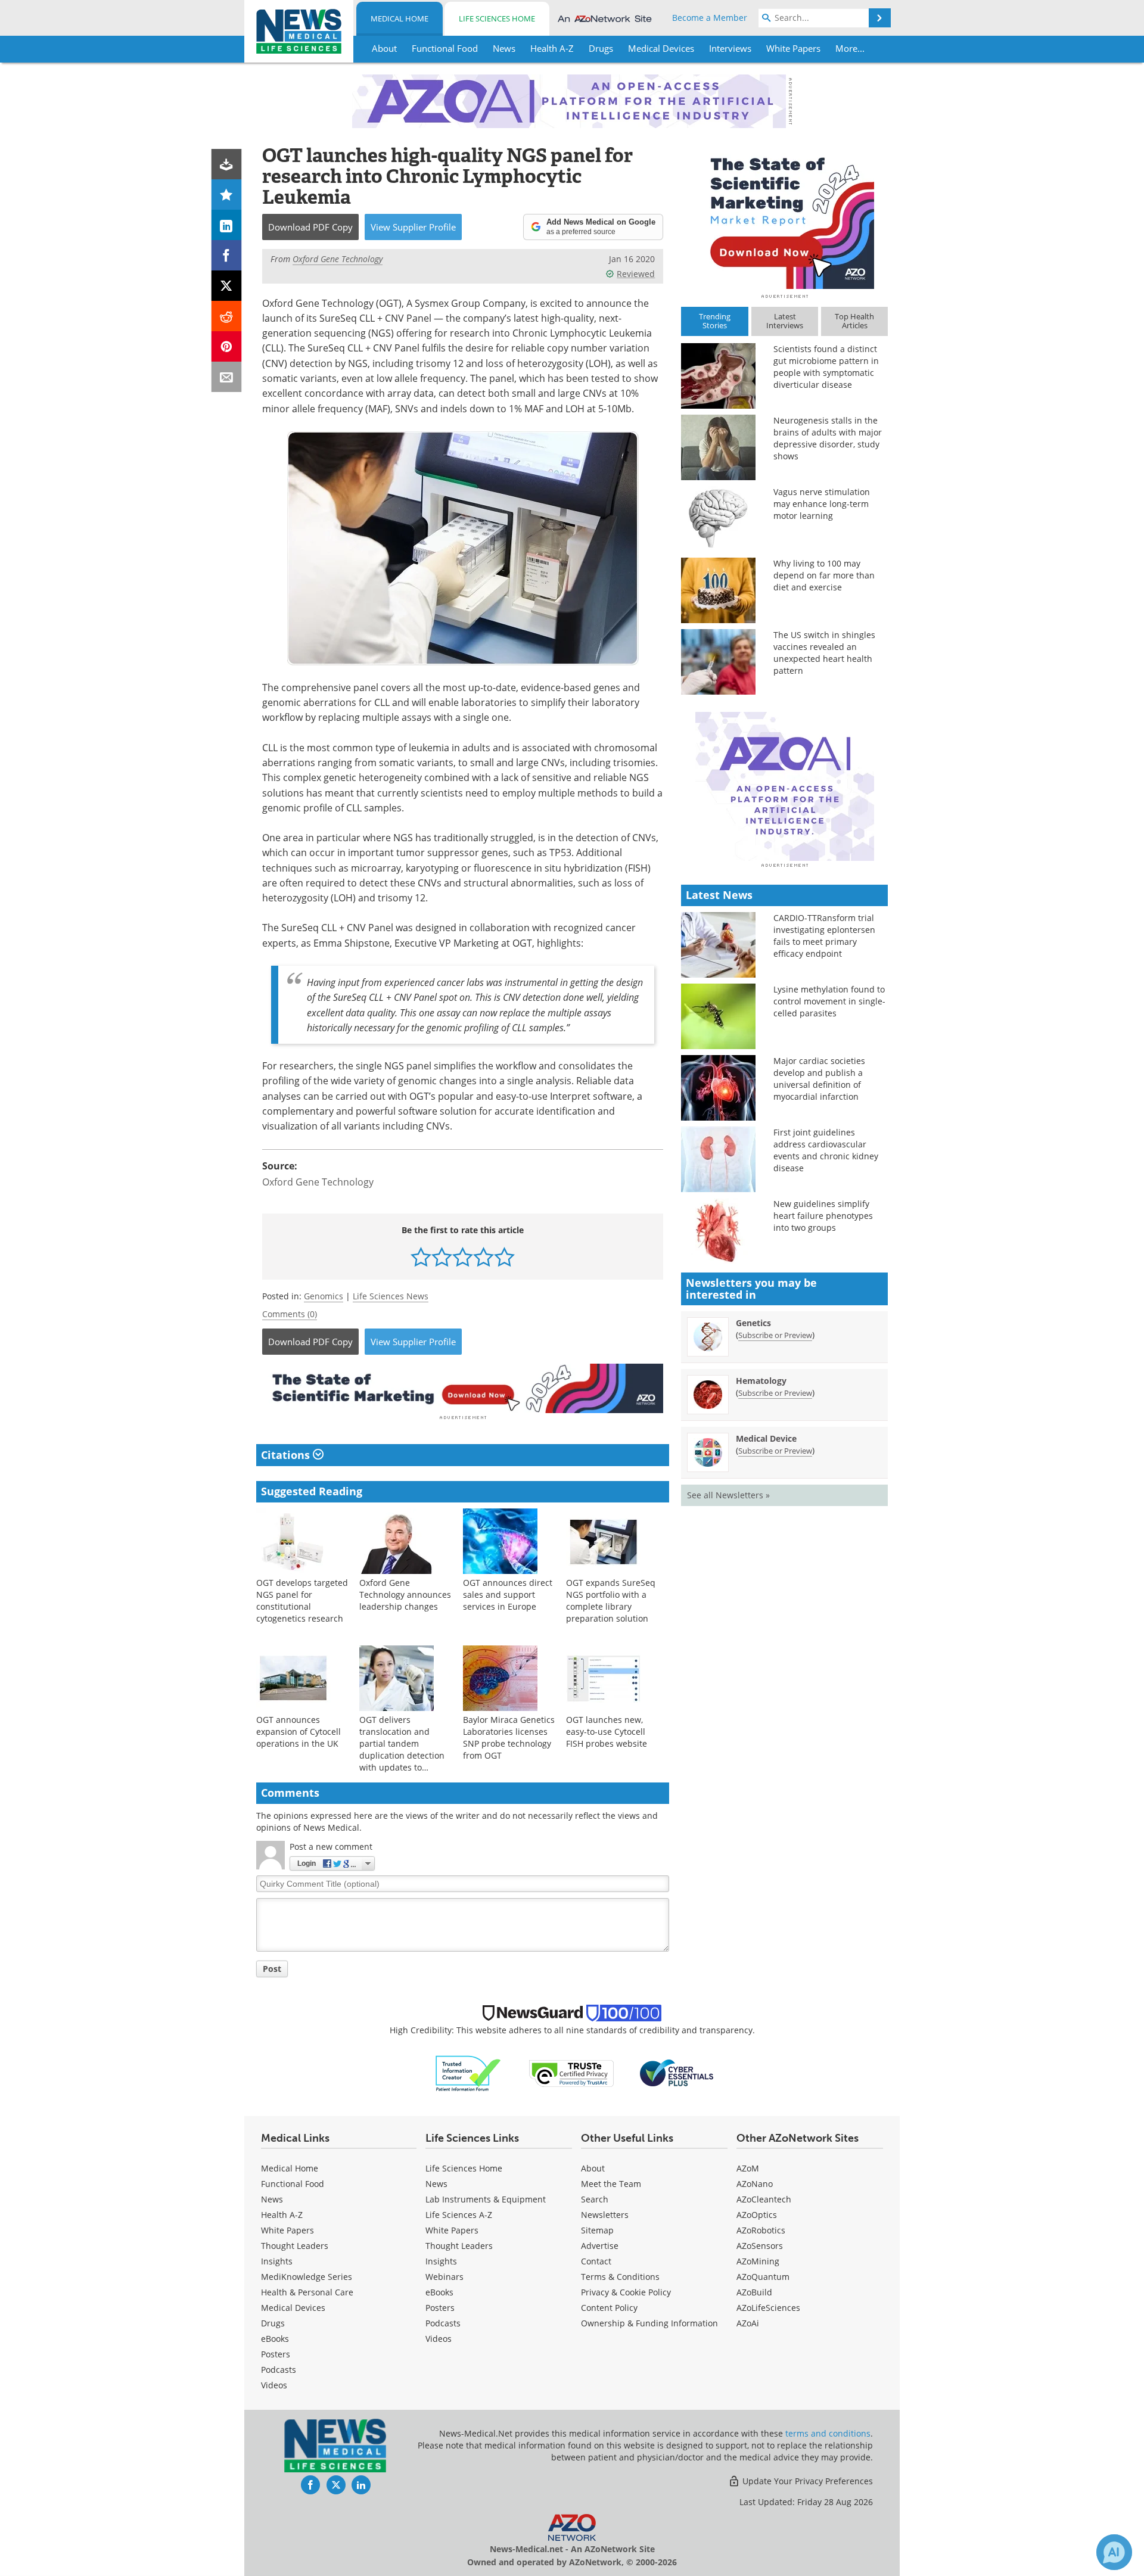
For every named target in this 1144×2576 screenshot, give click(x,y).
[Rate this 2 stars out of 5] (442, 1257)
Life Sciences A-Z (459, 2215)
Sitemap (597, 2230)
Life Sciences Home (497, 18)
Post (272, 1969)
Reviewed (636, 274)
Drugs (273, 2323)
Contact (596, 2261)
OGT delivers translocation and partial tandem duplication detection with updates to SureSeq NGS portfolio (404, 1749)
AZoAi (748, 2323)
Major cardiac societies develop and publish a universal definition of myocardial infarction (819, 1079)
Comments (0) (290, 1314)
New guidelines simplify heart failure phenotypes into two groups (823, 1216)
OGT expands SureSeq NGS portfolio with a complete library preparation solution (611, 1600)
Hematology (761, 1381)
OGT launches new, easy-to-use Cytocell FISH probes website (607, 1732)
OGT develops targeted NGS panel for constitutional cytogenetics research (302, 1600)
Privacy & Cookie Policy (626, 2292)
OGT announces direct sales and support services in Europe (508, 1595)
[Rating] (227, 195)
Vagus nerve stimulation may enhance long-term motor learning (822, 504)
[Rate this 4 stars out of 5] (484, 1257)
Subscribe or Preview (775, 1335)
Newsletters (605, 2215)
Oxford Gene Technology (318, 1182)
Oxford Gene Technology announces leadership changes (405, 1595)
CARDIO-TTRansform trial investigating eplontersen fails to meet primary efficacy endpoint (824, 936)
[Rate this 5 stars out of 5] (504, 1257)
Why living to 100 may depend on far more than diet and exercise (824, 575)
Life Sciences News (391, 1296)
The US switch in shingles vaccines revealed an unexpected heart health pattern (824, 653)
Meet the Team (611, 2184)
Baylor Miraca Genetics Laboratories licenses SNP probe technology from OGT (509, 1737)
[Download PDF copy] (227, 164)
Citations (287, 1455)
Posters (276, 2354)
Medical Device (766, 1438)
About (593, 2168)
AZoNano (755, 2184)
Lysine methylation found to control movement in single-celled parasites (829, 1001)
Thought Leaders (295, 2246)
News (272, 2199)
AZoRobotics (761, 2230)
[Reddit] (227, 316)
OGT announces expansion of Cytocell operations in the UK (299, 1732)
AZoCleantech (764, 2199)
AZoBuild (754, 2292)
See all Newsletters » (728, 1495)
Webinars (444, 2277)
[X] (227, 286)
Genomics (324, 1296)
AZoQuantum (763, 2277)
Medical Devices (293, 2308)
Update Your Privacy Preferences (806, 2481)
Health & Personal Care (307, 2292)
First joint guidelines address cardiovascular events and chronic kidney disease (826, 1150)
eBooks (275, 2339)
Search (595, 2199)
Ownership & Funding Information (649, 2323)
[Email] (227, 377)
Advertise (600, 2246)
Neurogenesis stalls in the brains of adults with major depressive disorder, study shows (828, 438)
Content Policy (609, 2308)
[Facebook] (227, 255)
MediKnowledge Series (307, 2277)
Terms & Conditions (620, 2277)
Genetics (753, 1323)
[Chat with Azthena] (1114, 2552)
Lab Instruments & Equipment (486, 2199)
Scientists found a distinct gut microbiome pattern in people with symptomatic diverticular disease (826, 367)
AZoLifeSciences (768, 2308)
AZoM (748, 2168)
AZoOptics (757, 2215)
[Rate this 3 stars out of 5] (463, 1257)
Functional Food (293, 2184)
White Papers (287, 2230)
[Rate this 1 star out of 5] (421, 1257)
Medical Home (400, 18)
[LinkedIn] (227, 225)
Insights (277, 2261)
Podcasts (279, 2370)
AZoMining (758, 2261)
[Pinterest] (227, 346)
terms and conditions (828, 2433)
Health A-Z (282, 2215)
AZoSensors (760, 2246)
